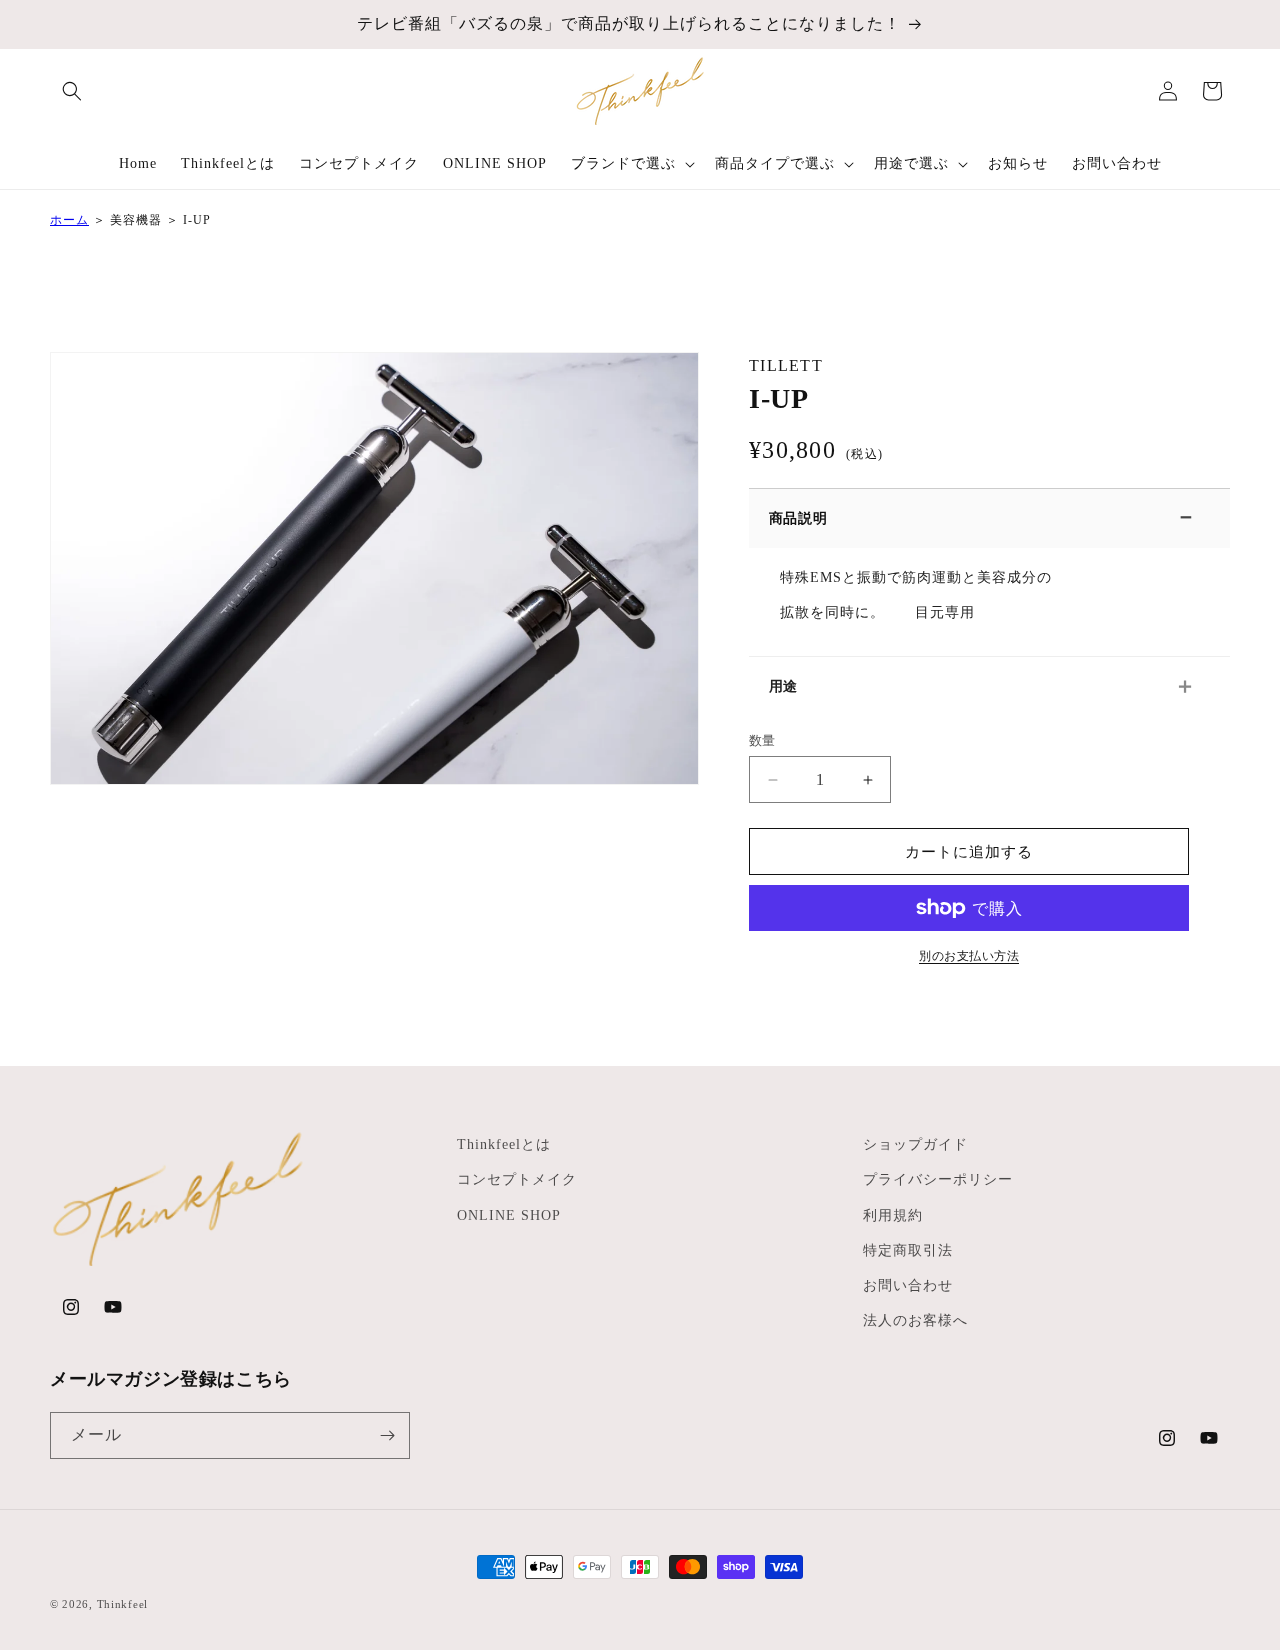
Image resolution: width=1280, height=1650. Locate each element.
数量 (762, 740)
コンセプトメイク (517, 1179)
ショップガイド (915, 1144)
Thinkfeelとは (504, 1144)
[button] (72, 91)
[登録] (387, 1435)
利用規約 (893, 1215)
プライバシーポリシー (938, 1179)
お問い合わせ (908, 1285)
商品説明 (798, 518)
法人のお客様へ (915, 1320)
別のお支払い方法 (969, 956)
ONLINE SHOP (509, 1215)
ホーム (69, 220)
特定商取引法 (908, 1250)
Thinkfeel (122, 1604)
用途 (783, 686)
